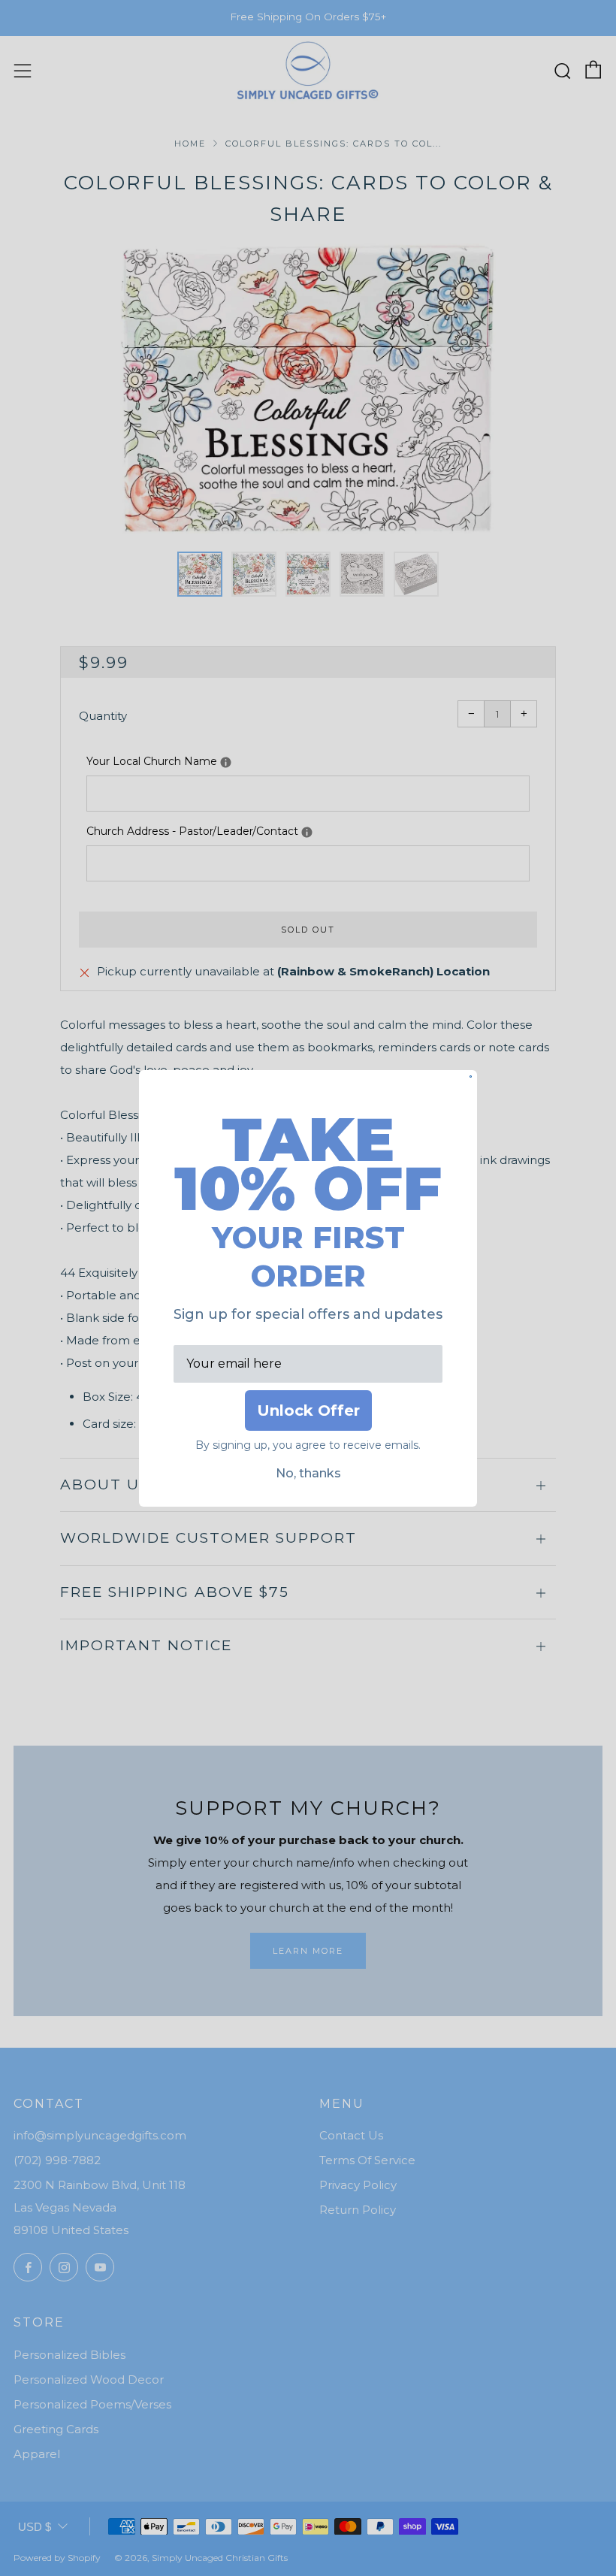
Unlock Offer (308, 1410)
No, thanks (308, 1473)
